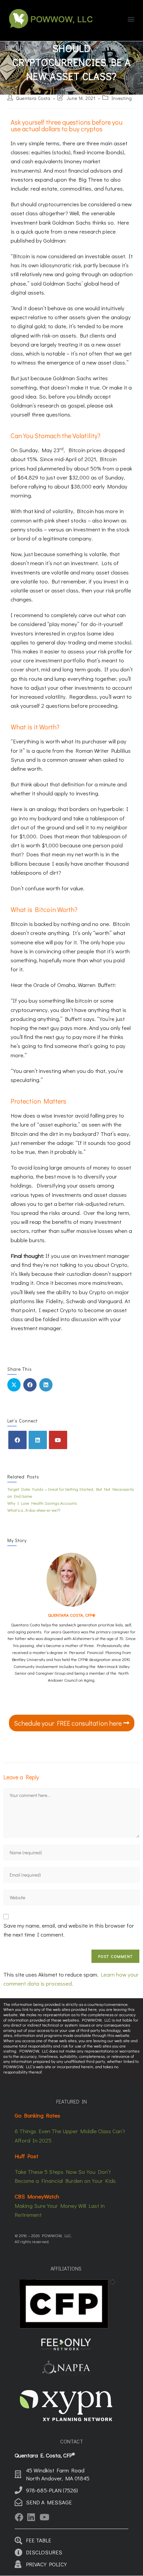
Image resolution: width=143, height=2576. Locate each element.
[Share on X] (14, 1385)
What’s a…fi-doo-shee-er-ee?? (34, 1510)
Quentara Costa (33, 98)
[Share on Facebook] (30, 1385)
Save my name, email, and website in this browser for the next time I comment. (69, 1930)
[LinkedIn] (38, 1440)
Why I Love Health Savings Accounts (42, 1503)
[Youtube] (58, 1440)
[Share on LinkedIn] (46, 1385)
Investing (122, 98)
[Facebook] (17, 1440)
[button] (131, 19)
